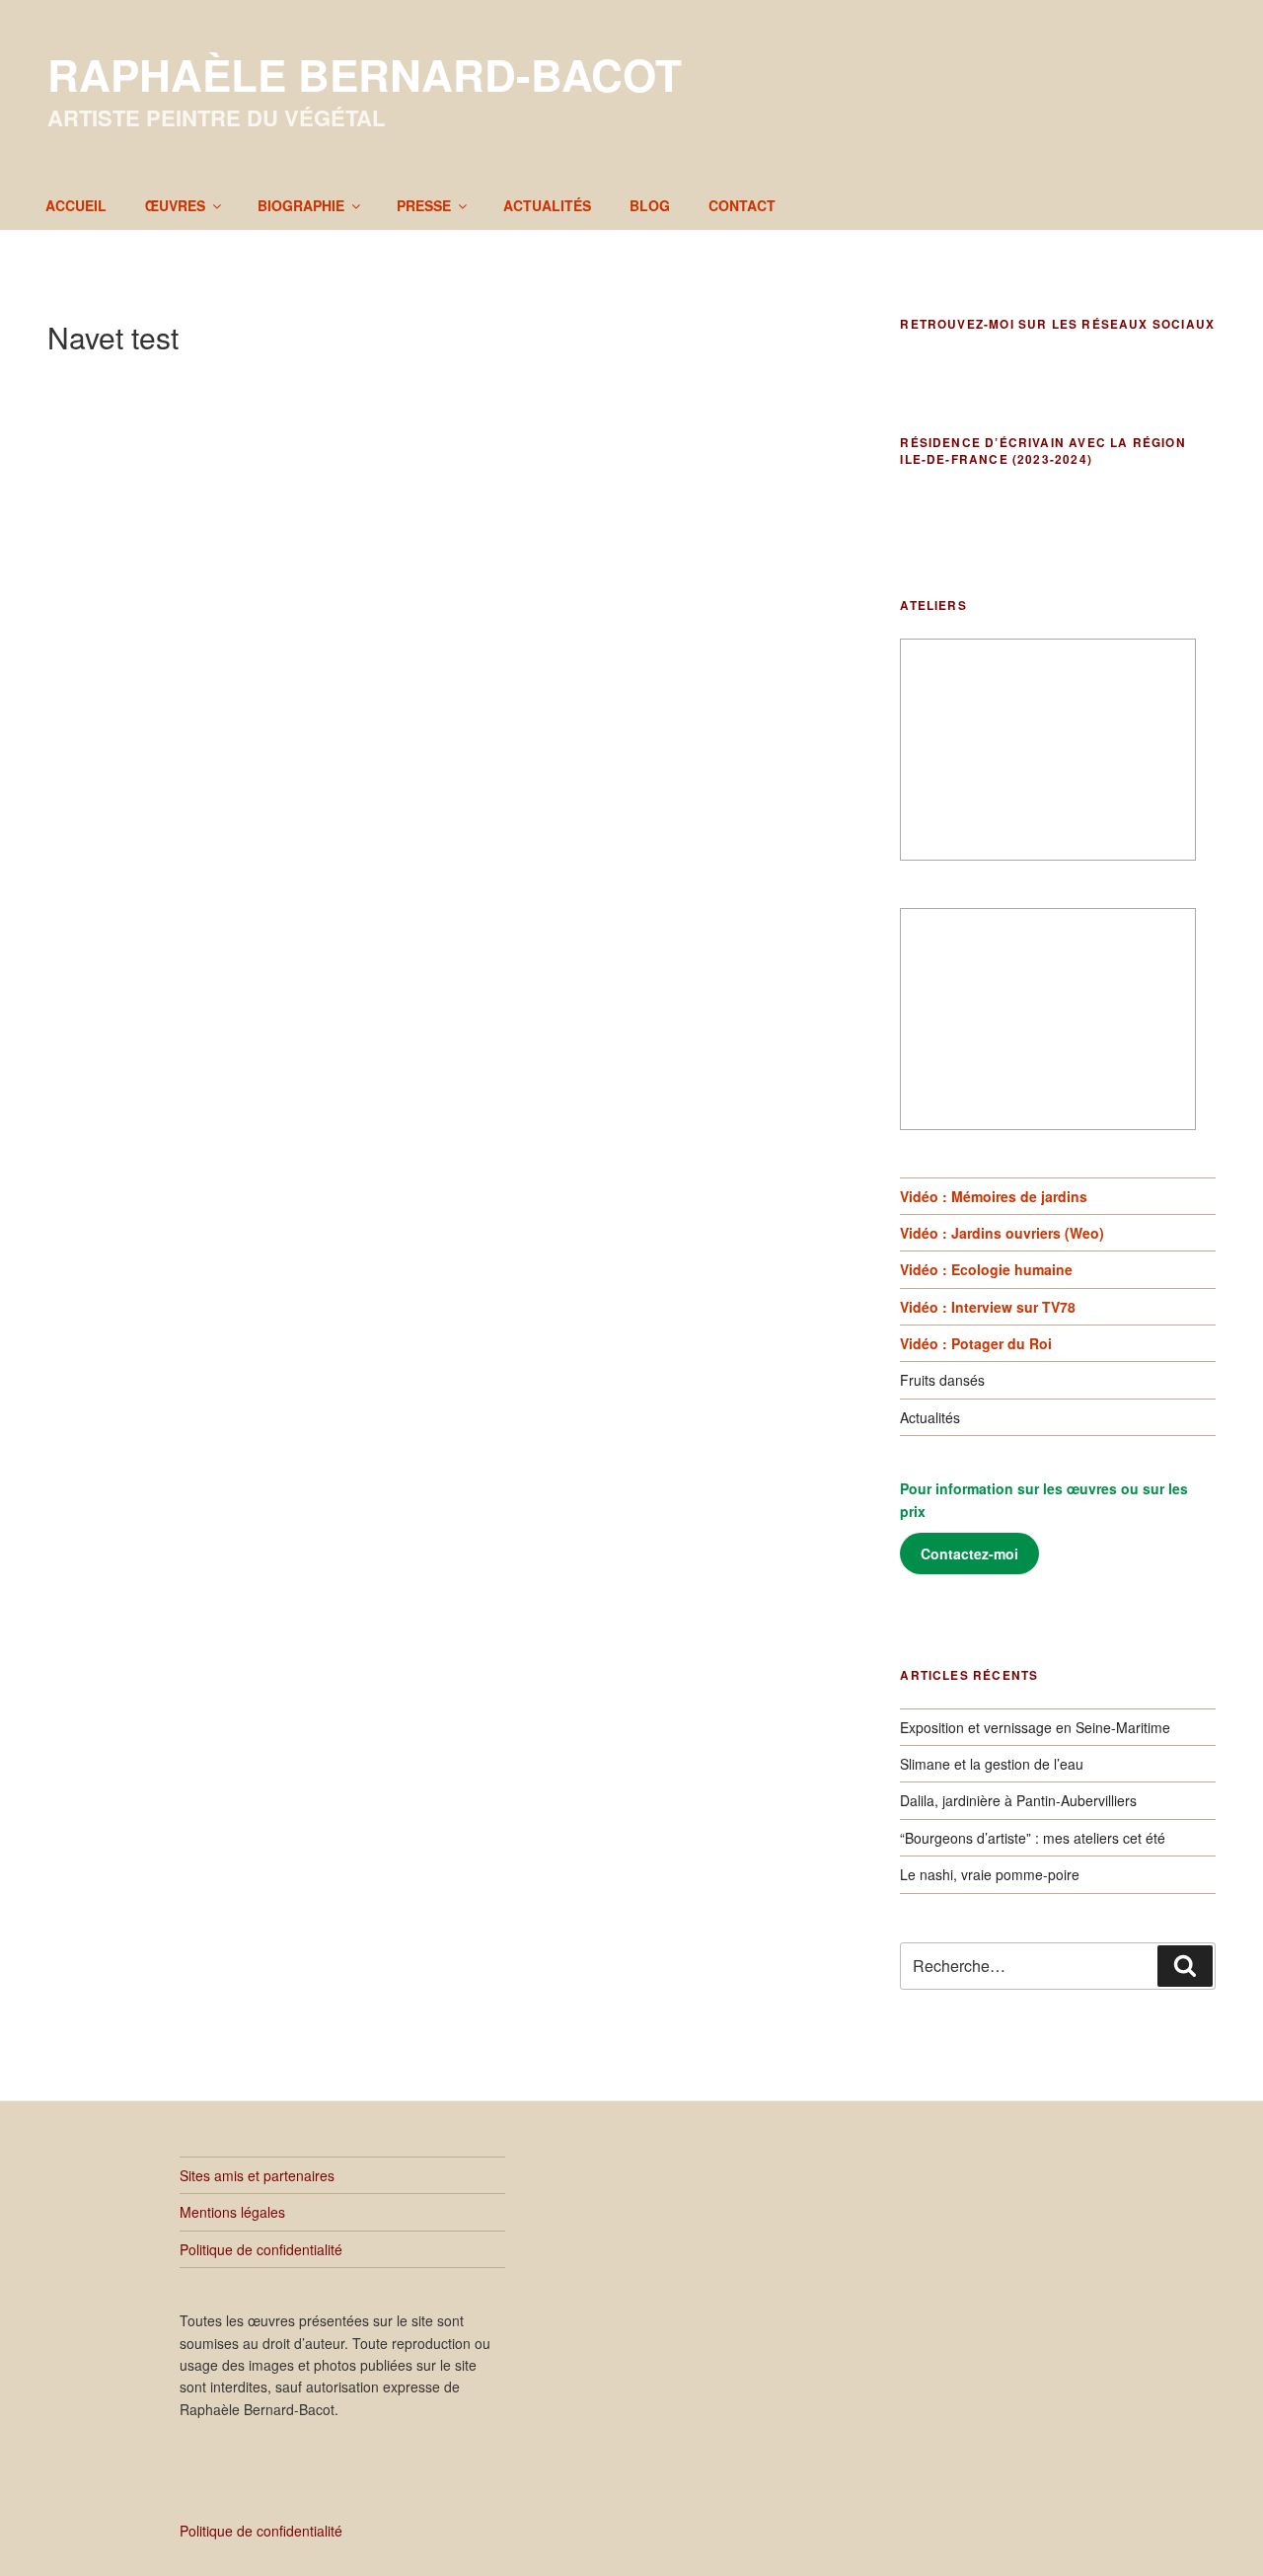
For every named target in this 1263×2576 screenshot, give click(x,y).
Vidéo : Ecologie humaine (986, 1269)
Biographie (301, 205)
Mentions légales (232, 2212)
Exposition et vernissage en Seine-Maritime (1035, 1727)
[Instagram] (1002, 373)
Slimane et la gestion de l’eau (992, 1764)
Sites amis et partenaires (257, 2175)
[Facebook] (919, 373)
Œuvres (175, 205)
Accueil (76, 205)
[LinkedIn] (960, 373)
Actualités (547, 205)
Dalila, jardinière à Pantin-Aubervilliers (1018, 1800)
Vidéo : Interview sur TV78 (988, 1307)
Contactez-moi (969, 1553)
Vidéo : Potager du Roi (976, 1343)
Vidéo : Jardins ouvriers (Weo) (1002, 1233)
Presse (424, 205)
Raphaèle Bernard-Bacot (365, 74)
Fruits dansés (942, 1380)
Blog (650, 205)
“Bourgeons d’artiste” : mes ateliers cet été (1033, 1838)
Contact (742, 205)
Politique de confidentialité (261, 2249)
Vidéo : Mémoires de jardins (994, 1196)
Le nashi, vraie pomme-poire (990, 1874)
